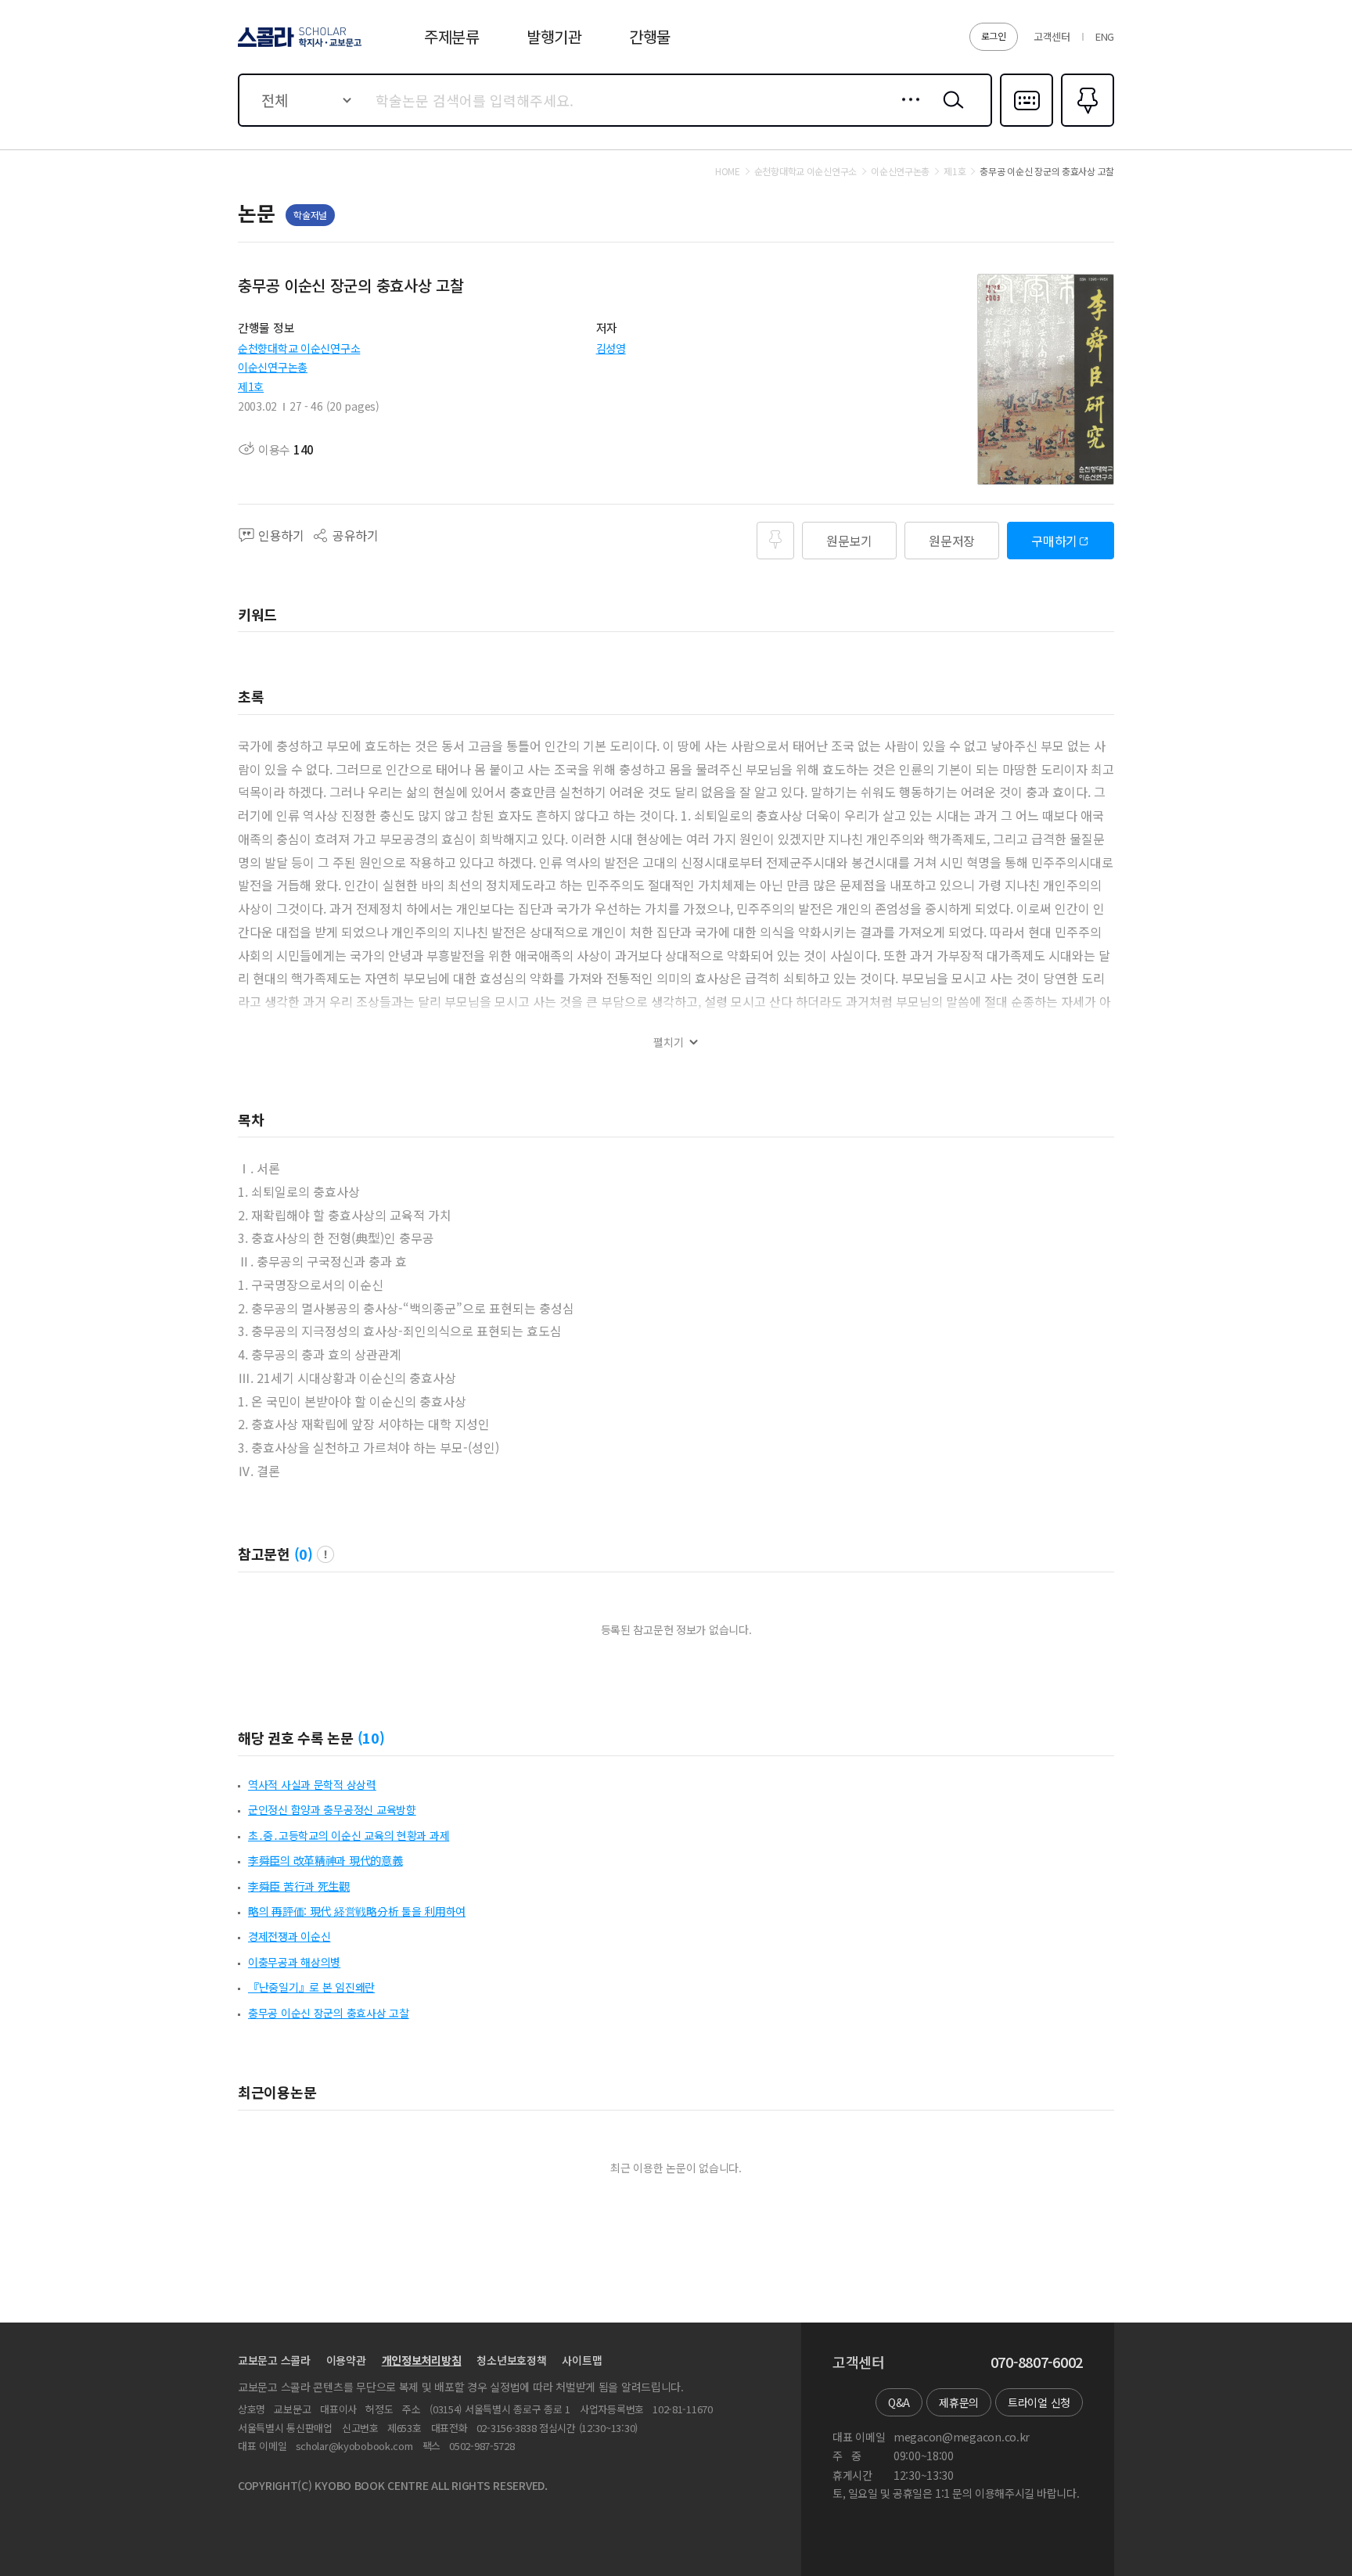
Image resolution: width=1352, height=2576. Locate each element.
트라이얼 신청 (1039, 2402)
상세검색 (906, 112)
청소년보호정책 (511, 2360)
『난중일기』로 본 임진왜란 (311, 1987)
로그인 (994, 36)
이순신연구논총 (273, 367)
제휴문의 (959, 2402)
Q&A (899, 2402)
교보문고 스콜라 (274, 2360)
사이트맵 (582, 2360)
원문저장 (952, 541)
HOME (728, 171)
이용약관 (346, 2360)
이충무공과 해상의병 (294, 1962)
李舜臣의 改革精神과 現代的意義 (325, 1860)
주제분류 (452, 36)
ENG (1105, 36)
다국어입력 (1027, 125)
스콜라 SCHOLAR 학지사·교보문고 (298, 46)
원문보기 (849, 541)
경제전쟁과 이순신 (289, 1936)
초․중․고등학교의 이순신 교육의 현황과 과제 (349, 1835)
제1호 (251, 386)
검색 (950, 112)
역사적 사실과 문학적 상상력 (312, 1784)
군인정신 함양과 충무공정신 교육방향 (332, 1809)
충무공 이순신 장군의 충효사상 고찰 (329, 2013)
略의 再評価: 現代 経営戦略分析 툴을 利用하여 (357, 1911)
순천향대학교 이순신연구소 (299, 348)
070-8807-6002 (1037, 2362)
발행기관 (554, 36)
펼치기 (669, 1042)
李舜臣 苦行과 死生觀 (299, 1886)
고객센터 (1052, 36)
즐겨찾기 (1086, 125)
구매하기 (1054, 541)
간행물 (650, 36)
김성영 (611, 348)
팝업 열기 (325, 1554)
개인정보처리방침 (422, 2360)
